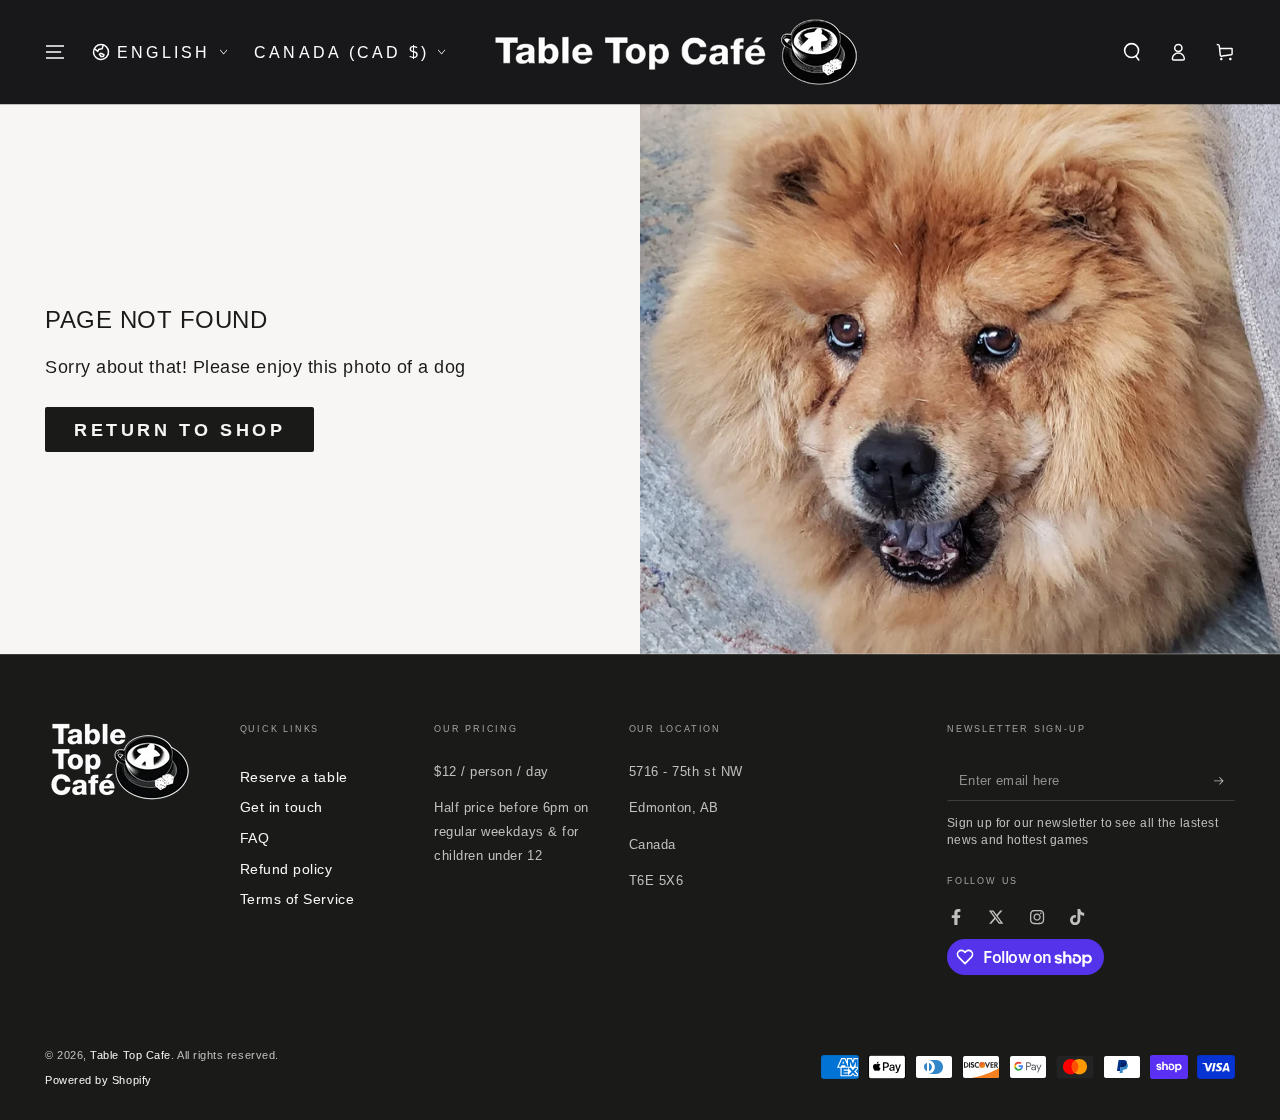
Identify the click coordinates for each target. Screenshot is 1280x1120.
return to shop (179, 430)
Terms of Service (297, 899)
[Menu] (55, 52)
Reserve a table (294, 777)
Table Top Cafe (130, 1055)
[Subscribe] (1224, 781)
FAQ (255, 838)
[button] (1131, 52)
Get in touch (281, 807)
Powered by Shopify (98, 1080)
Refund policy (286, 869)
